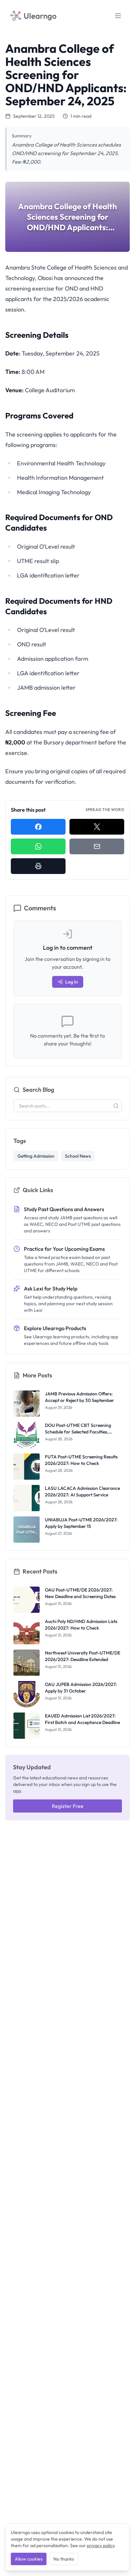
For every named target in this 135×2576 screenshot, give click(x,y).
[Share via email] (97, 846)
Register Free (68, 1806)
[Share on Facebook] (38, 827)
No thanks (64, 2559)
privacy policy (101, 2546)
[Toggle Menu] (118, 16)
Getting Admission (36, 1156)
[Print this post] (38, 866)
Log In (72, 982)
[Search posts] (116, 1106)
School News (78, 1156)
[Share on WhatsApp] (38, 846)
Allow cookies (29, 2559)
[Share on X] (97, 827)
